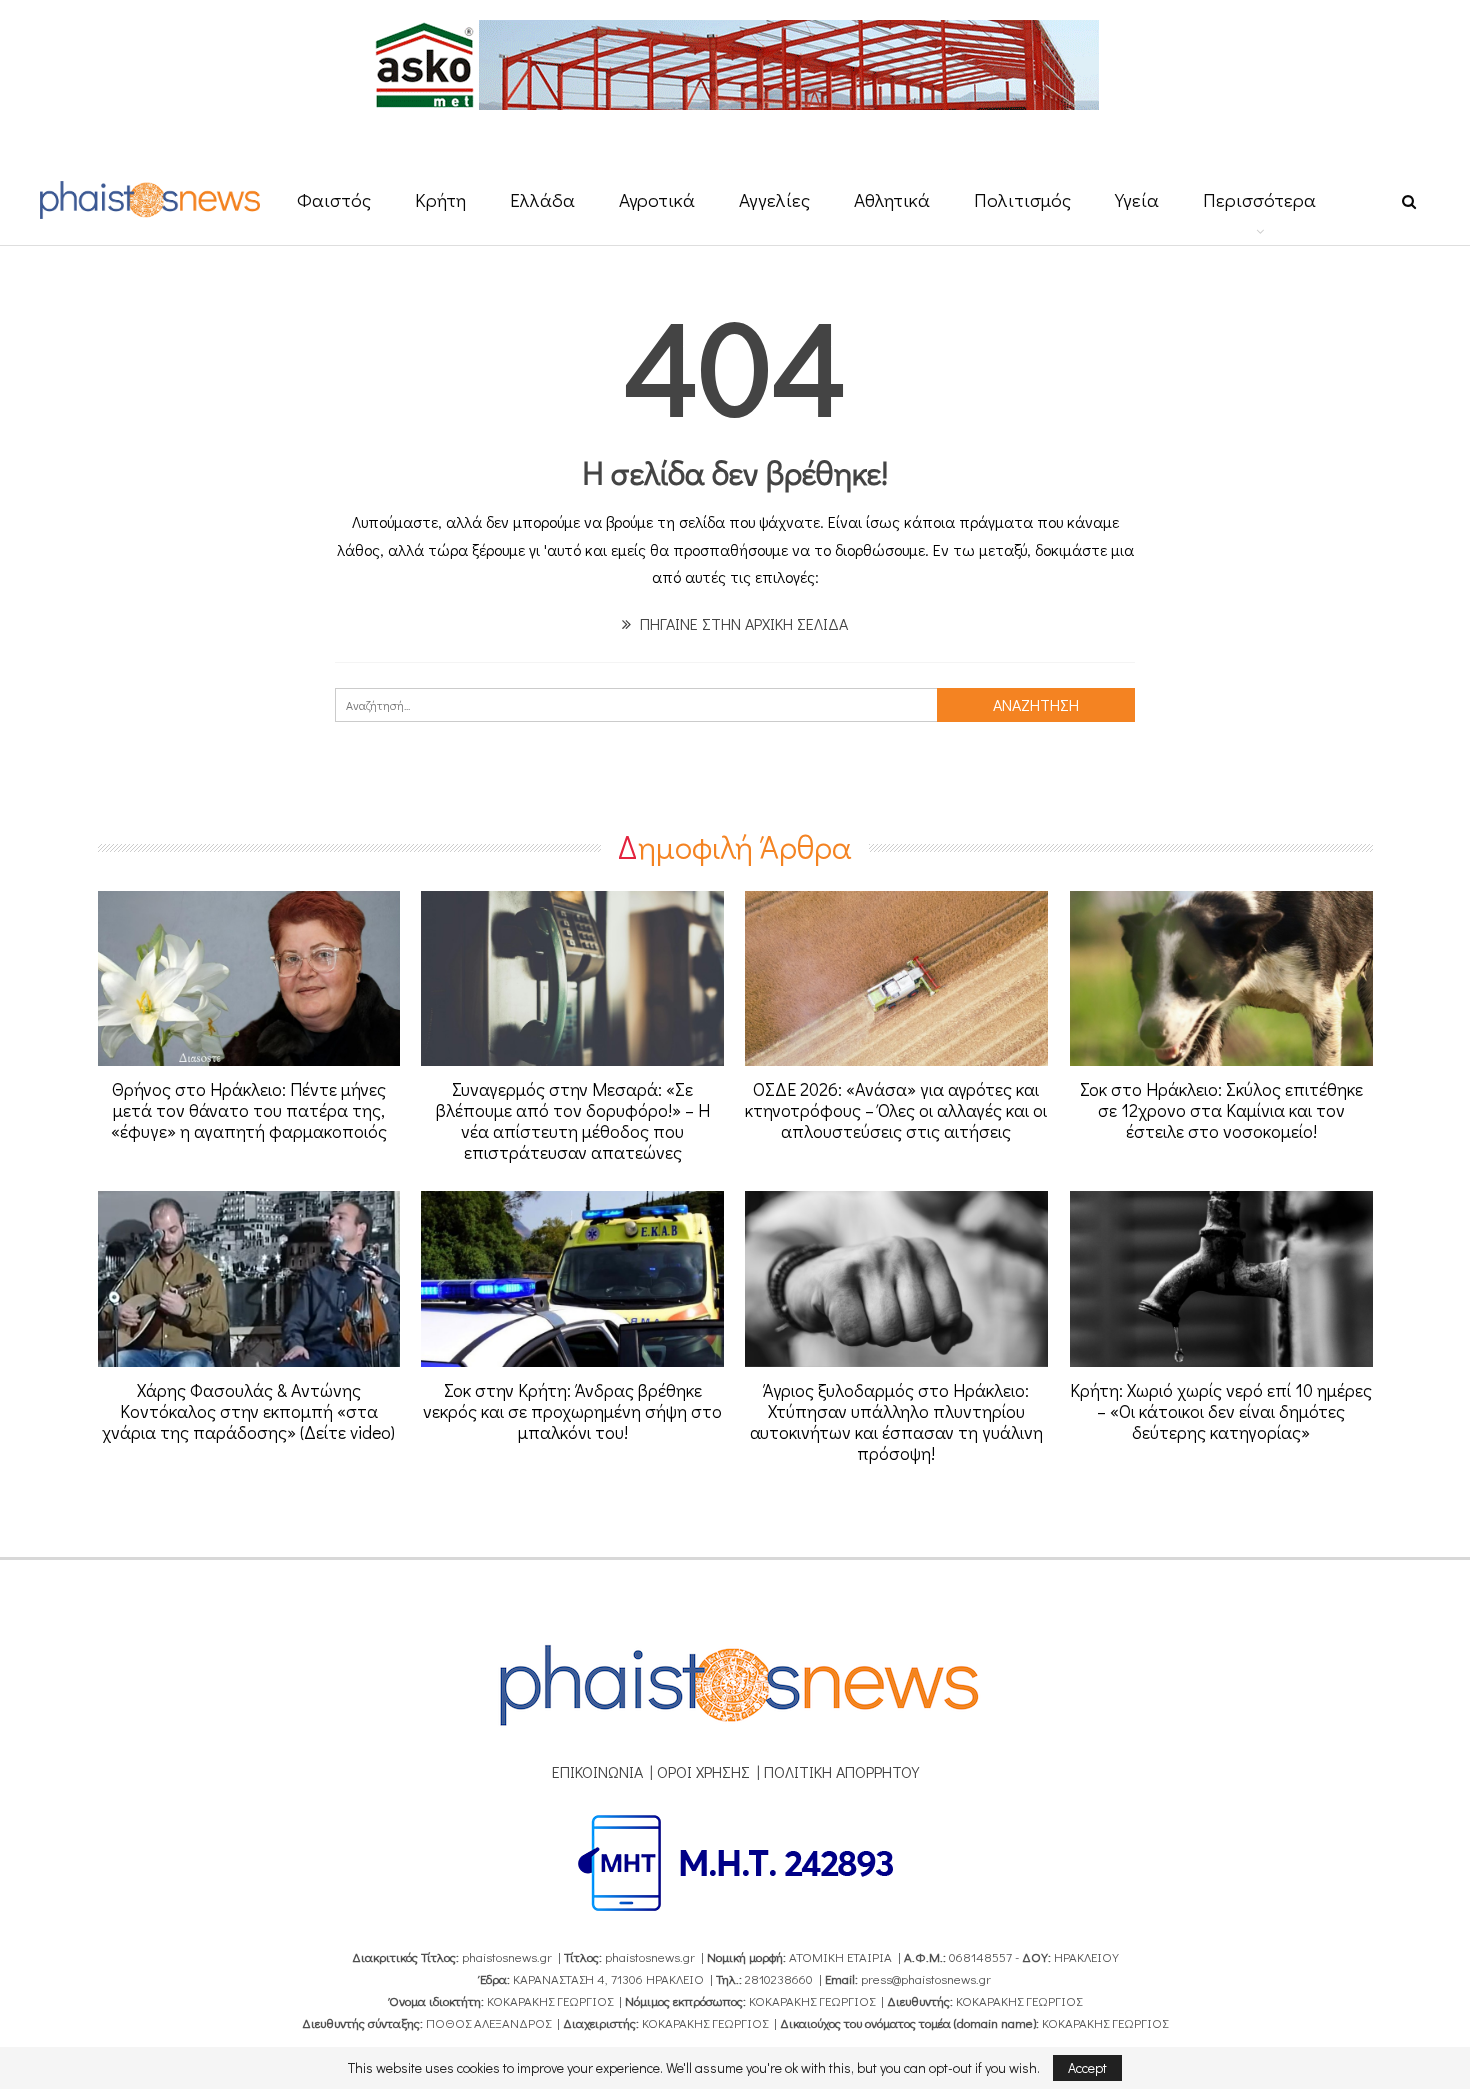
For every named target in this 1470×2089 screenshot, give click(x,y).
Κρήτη (440, 199)
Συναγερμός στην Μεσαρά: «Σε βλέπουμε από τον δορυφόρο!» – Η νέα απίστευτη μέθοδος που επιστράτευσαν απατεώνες (573, 1120)
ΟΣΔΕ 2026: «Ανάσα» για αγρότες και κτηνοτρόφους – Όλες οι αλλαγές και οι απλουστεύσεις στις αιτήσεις (896, 1110)
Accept (1087, 2067)
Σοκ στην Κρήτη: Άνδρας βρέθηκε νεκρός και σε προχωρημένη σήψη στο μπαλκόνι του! (572, 1411)
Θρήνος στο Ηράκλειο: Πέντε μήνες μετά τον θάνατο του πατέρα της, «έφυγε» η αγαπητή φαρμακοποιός (249, 1110)
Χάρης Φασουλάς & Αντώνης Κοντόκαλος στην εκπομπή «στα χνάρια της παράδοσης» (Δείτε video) (248, 1411)
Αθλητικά (892, 199)
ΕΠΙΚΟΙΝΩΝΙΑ (597, 1771)
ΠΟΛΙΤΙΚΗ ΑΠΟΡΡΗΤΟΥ (841, 1771)
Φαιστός (334, 199)
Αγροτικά (657, 199)
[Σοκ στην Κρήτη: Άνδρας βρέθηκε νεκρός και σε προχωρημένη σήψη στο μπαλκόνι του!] (572, 1279)
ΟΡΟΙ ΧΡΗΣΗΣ (703, 1771)
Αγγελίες (774, 199)
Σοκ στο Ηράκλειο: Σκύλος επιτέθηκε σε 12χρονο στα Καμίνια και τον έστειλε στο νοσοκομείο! (1221, 1110)
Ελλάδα (542, 199)
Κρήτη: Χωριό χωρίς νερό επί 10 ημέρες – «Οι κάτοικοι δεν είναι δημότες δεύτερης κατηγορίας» (1221, 1411)
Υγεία (1137, 199)
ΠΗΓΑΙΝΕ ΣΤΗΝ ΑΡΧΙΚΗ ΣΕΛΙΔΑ (742, 623)
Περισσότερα (1259, 199)
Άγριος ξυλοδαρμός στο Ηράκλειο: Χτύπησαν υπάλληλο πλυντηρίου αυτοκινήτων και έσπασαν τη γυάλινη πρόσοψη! (896, 1421)
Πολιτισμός (1022, 199)
